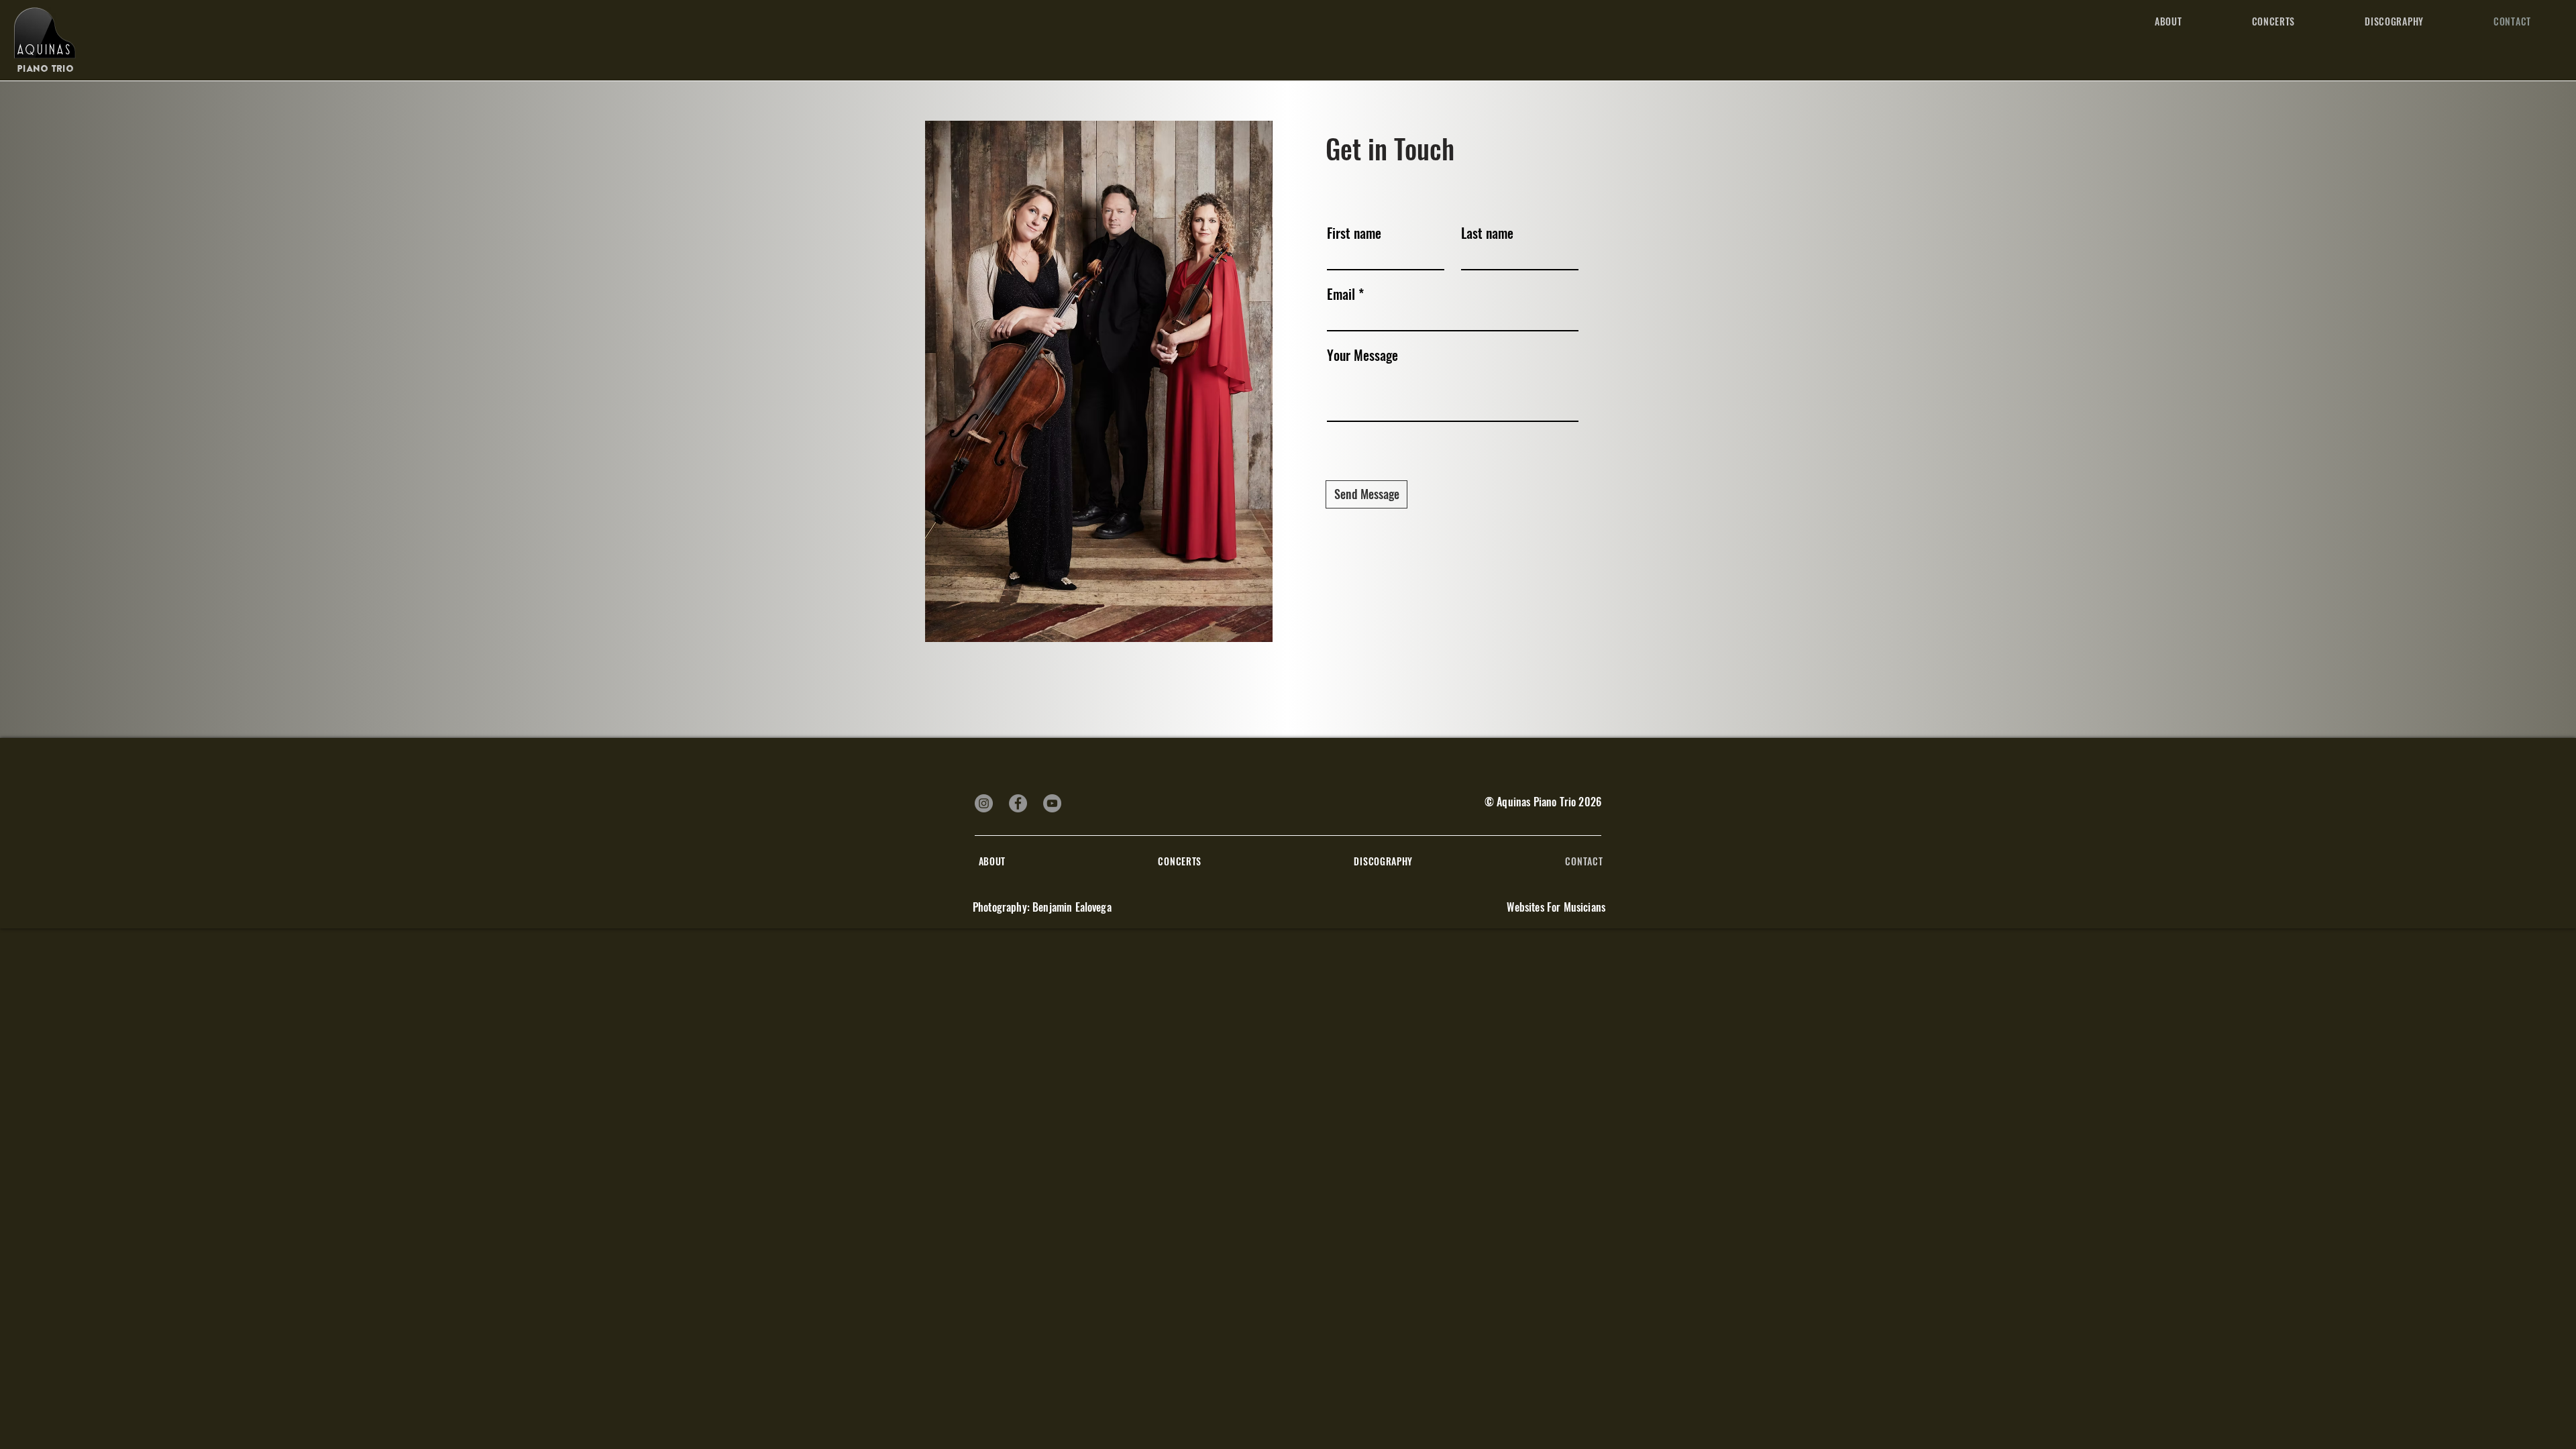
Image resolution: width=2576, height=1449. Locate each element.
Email (1341, 294)
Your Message (1362, 355)
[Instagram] (984, 803)
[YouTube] (1052, 803)
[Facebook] (1018, 803)
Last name (1487, 233)
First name (1354, 233)
